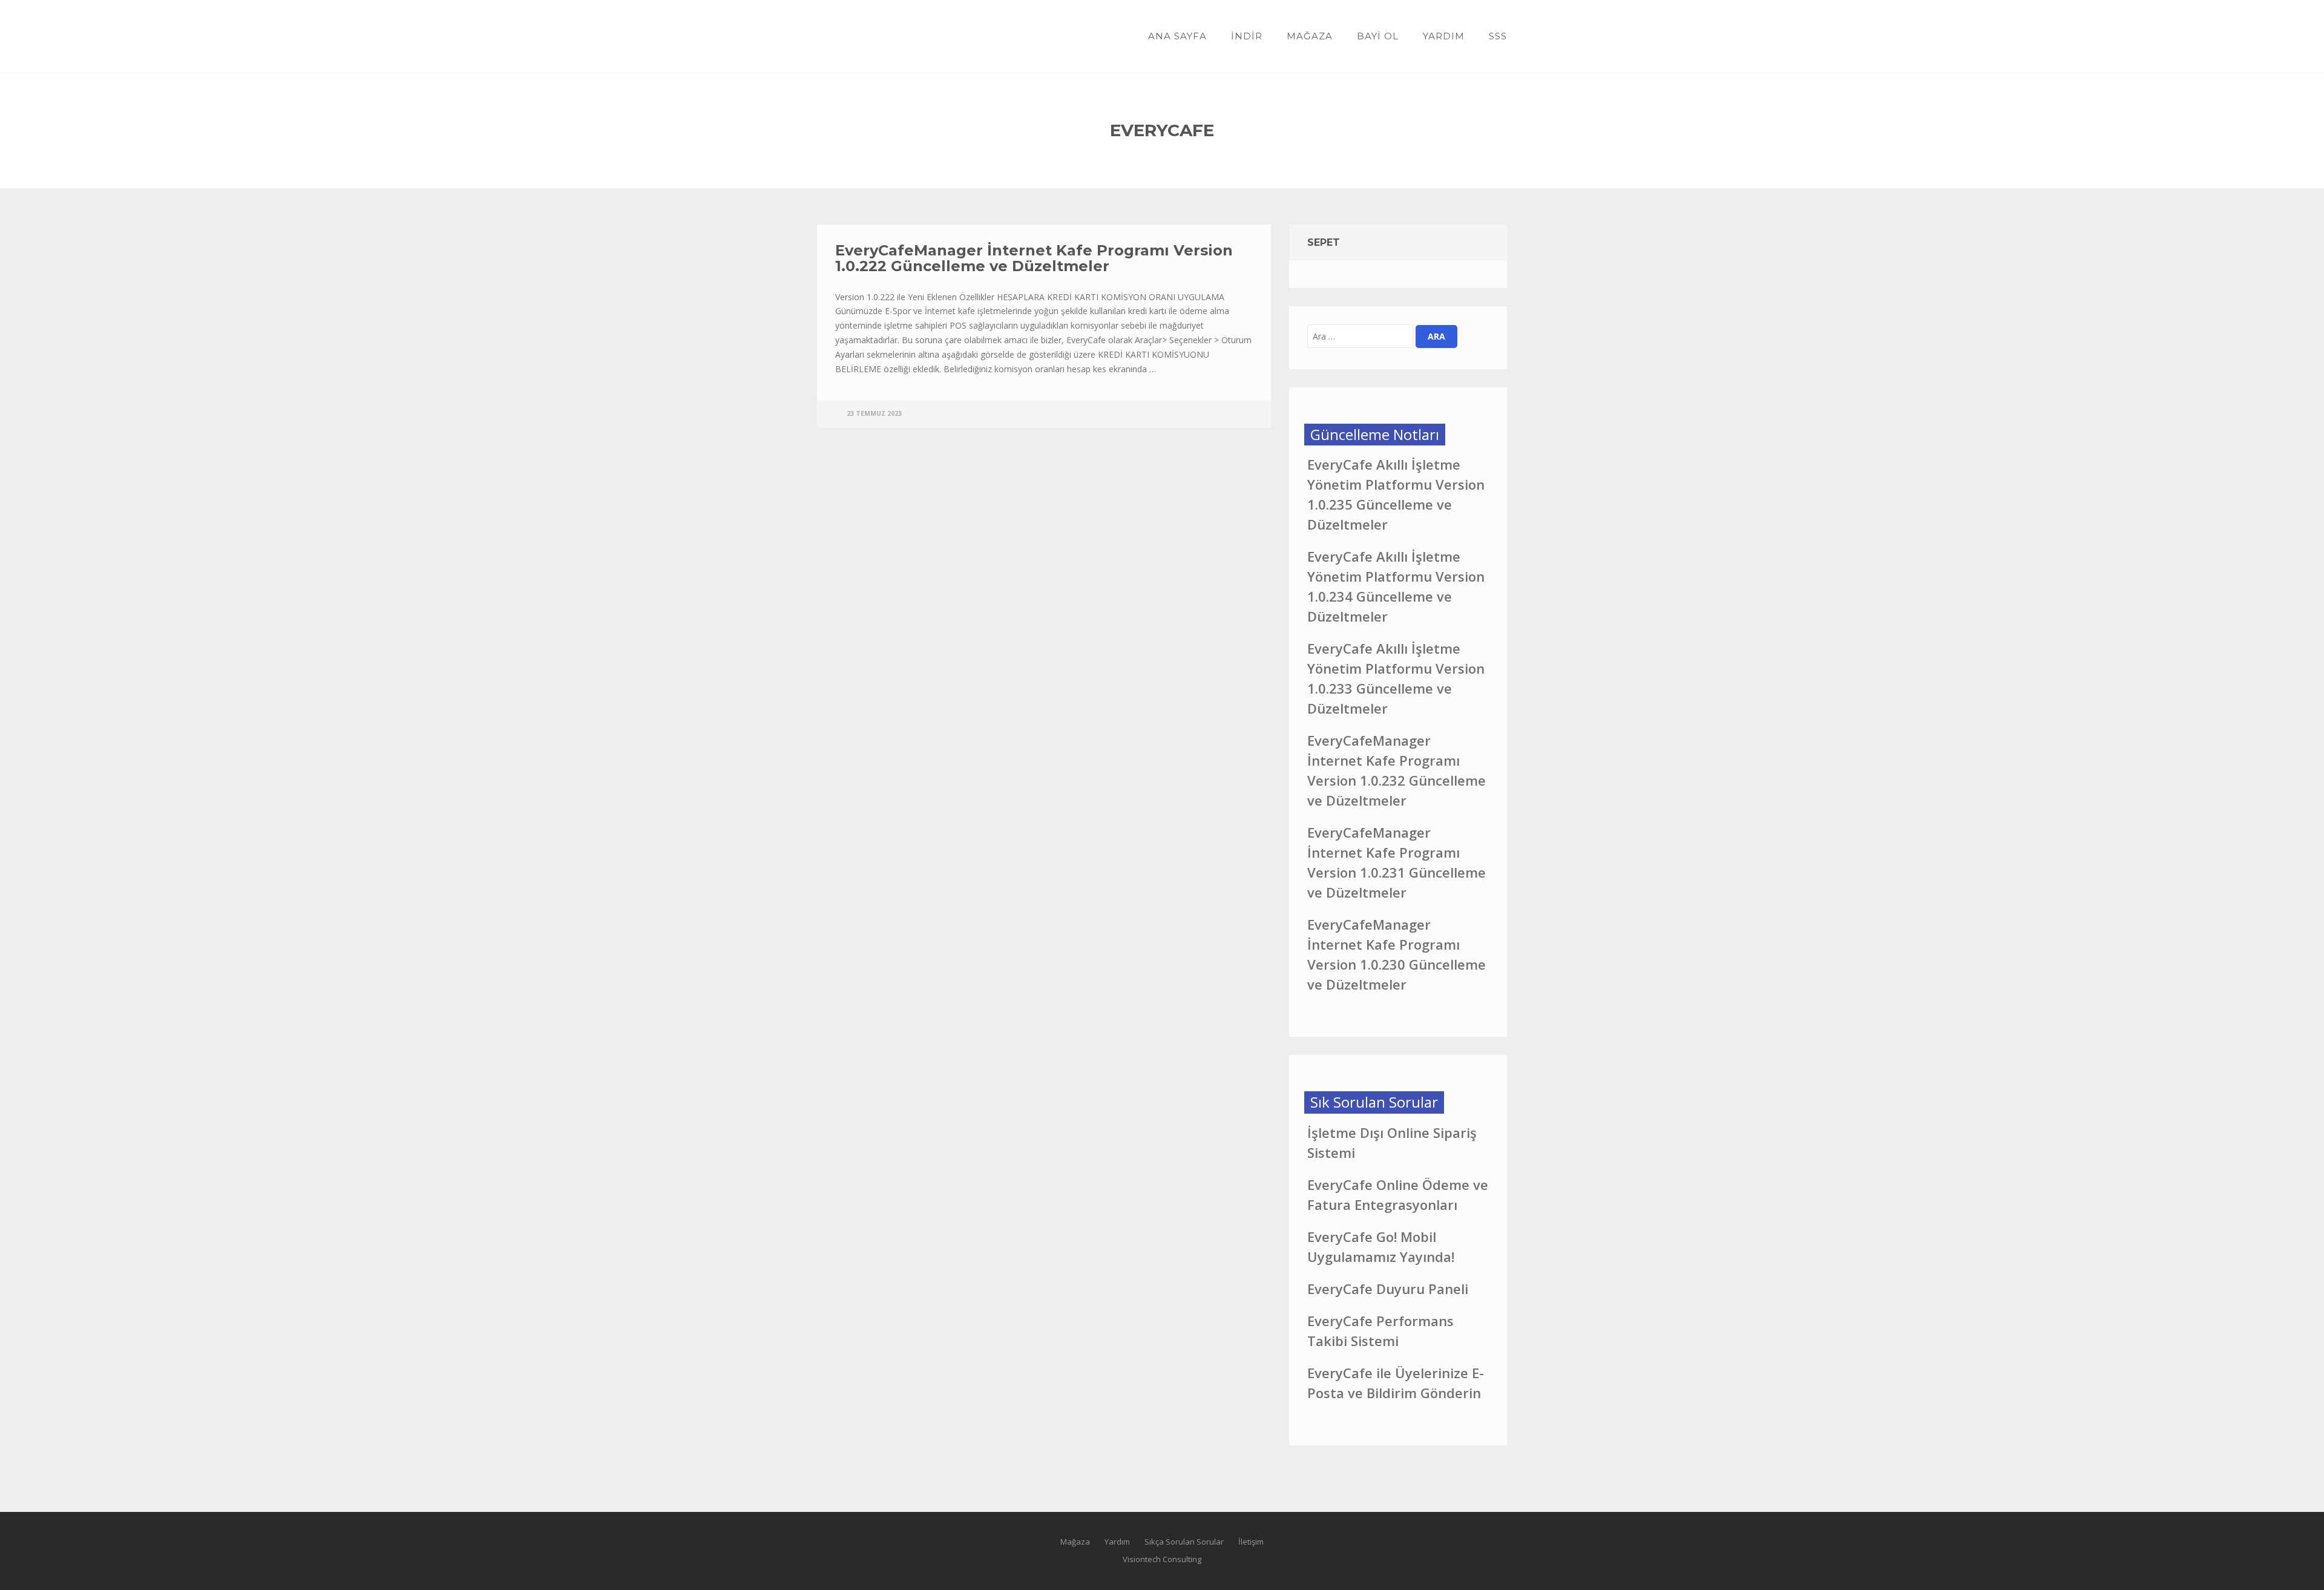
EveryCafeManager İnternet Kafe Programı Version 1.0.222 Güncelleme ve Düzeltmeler (1034, 258)
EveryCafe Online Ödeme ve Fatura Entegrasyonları (1398, 1194)
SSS (1498, 36)
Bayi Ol (1378, 36)
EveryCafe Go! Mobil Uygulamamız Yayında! (1381, 1247)
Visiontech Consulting (1162, 1559)
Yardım (1444, 36)
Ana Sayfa (1177, 36)
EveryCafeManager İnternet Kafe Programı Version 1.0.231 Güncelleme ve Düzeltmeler (1397, 862)
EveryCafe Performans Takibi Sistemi (1380, 1331)
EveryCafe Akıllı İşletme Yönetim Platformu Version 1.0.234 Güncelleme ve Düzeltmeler (1396, 586)
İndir (1247, 36)
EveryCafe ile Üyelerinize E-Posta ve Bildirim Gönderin (1396, 1383)
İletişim (1251, 1542)
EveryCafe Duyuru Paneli (1388, 1289)
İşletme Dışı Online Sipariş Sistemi (1392, 1142)
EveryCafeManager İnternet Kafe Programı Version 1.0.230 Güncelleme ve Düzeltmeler (1397, 954)
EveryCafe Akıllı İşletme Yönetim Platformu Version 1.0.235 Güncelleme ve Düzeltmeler (1396, 494)
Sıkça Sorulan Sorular (1184, 1542)
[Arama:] (1360, 336)
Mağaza (1310, 36)
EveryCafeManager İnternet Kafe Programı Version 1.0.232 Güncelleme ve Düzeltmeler (1397, 770)
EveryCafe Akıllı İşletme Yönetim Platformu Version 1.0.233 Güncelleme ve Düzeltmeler (1396, 678)
